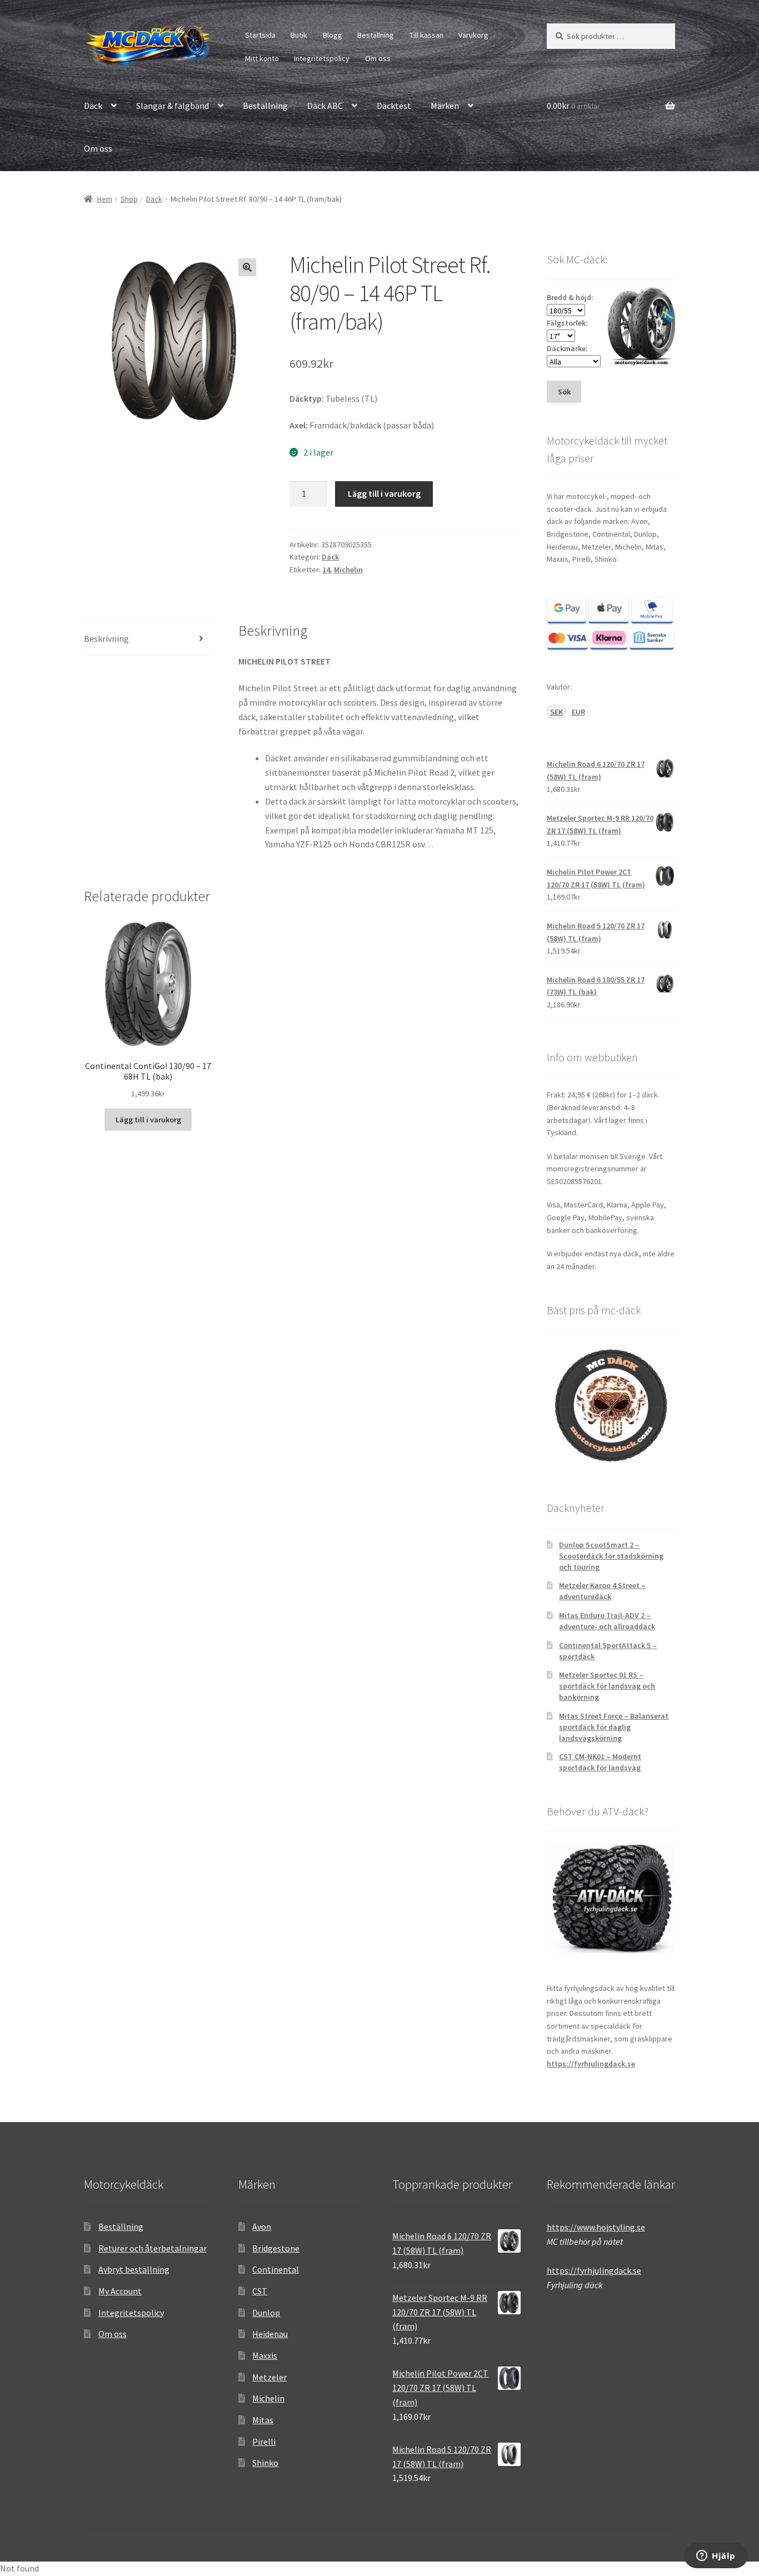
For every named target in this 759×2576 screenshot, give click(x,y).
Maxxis (265, 2355)
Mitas (263, 2420)
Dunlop (266, 2313)
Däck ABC (325, 106)
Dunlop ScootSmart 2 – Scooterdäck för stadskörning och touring (611, 1556)
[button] (247, 267)
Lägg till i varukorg (384, 493)
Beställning (376, 35)
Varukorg (473, 35)
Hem (105, 199)
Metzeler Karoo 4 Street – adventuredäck (602, 1591)
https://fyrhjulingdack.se (591, 2064)
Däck (93, 106)
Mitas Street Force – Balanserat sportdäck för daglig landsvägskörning (614, 1727)
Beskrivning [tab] (106, 638)
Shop (129, 199)
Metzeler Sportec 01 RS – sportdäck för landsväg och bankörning (607, 1686)
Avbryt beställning (134, 2269)
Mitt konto (262, 58)
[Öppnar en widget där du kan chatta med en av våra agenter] (716, 2557)
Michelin (348, 570)
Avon (262, 2226)
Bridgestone (276, 2248)
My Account (120, 2291)
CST (260, 2291)
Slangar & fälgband (173, 106)
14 (326, 570)
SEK (556, 712)
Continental (276, 2269)
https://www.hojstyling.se (596, 2227)
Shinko (265, 2463)
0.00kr (573, 106)
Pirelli (264, 2442)
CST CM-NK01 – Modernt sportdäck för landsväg (600, 1762)
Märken (445, 106)
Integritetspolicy (322, 58)
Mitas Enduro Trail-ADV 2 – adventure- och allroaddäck (607, 1621)
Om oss (378, 58)
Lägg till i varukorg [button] (148, 1120)
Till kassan (426, 35)
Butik (299, 35)
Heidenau (270, 2334)
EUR (578, 712)
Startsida (260, 35)
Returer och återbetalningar (153, 2248)
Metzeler (269, 2377)
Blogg (333, 35)
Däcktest (394, 106)
